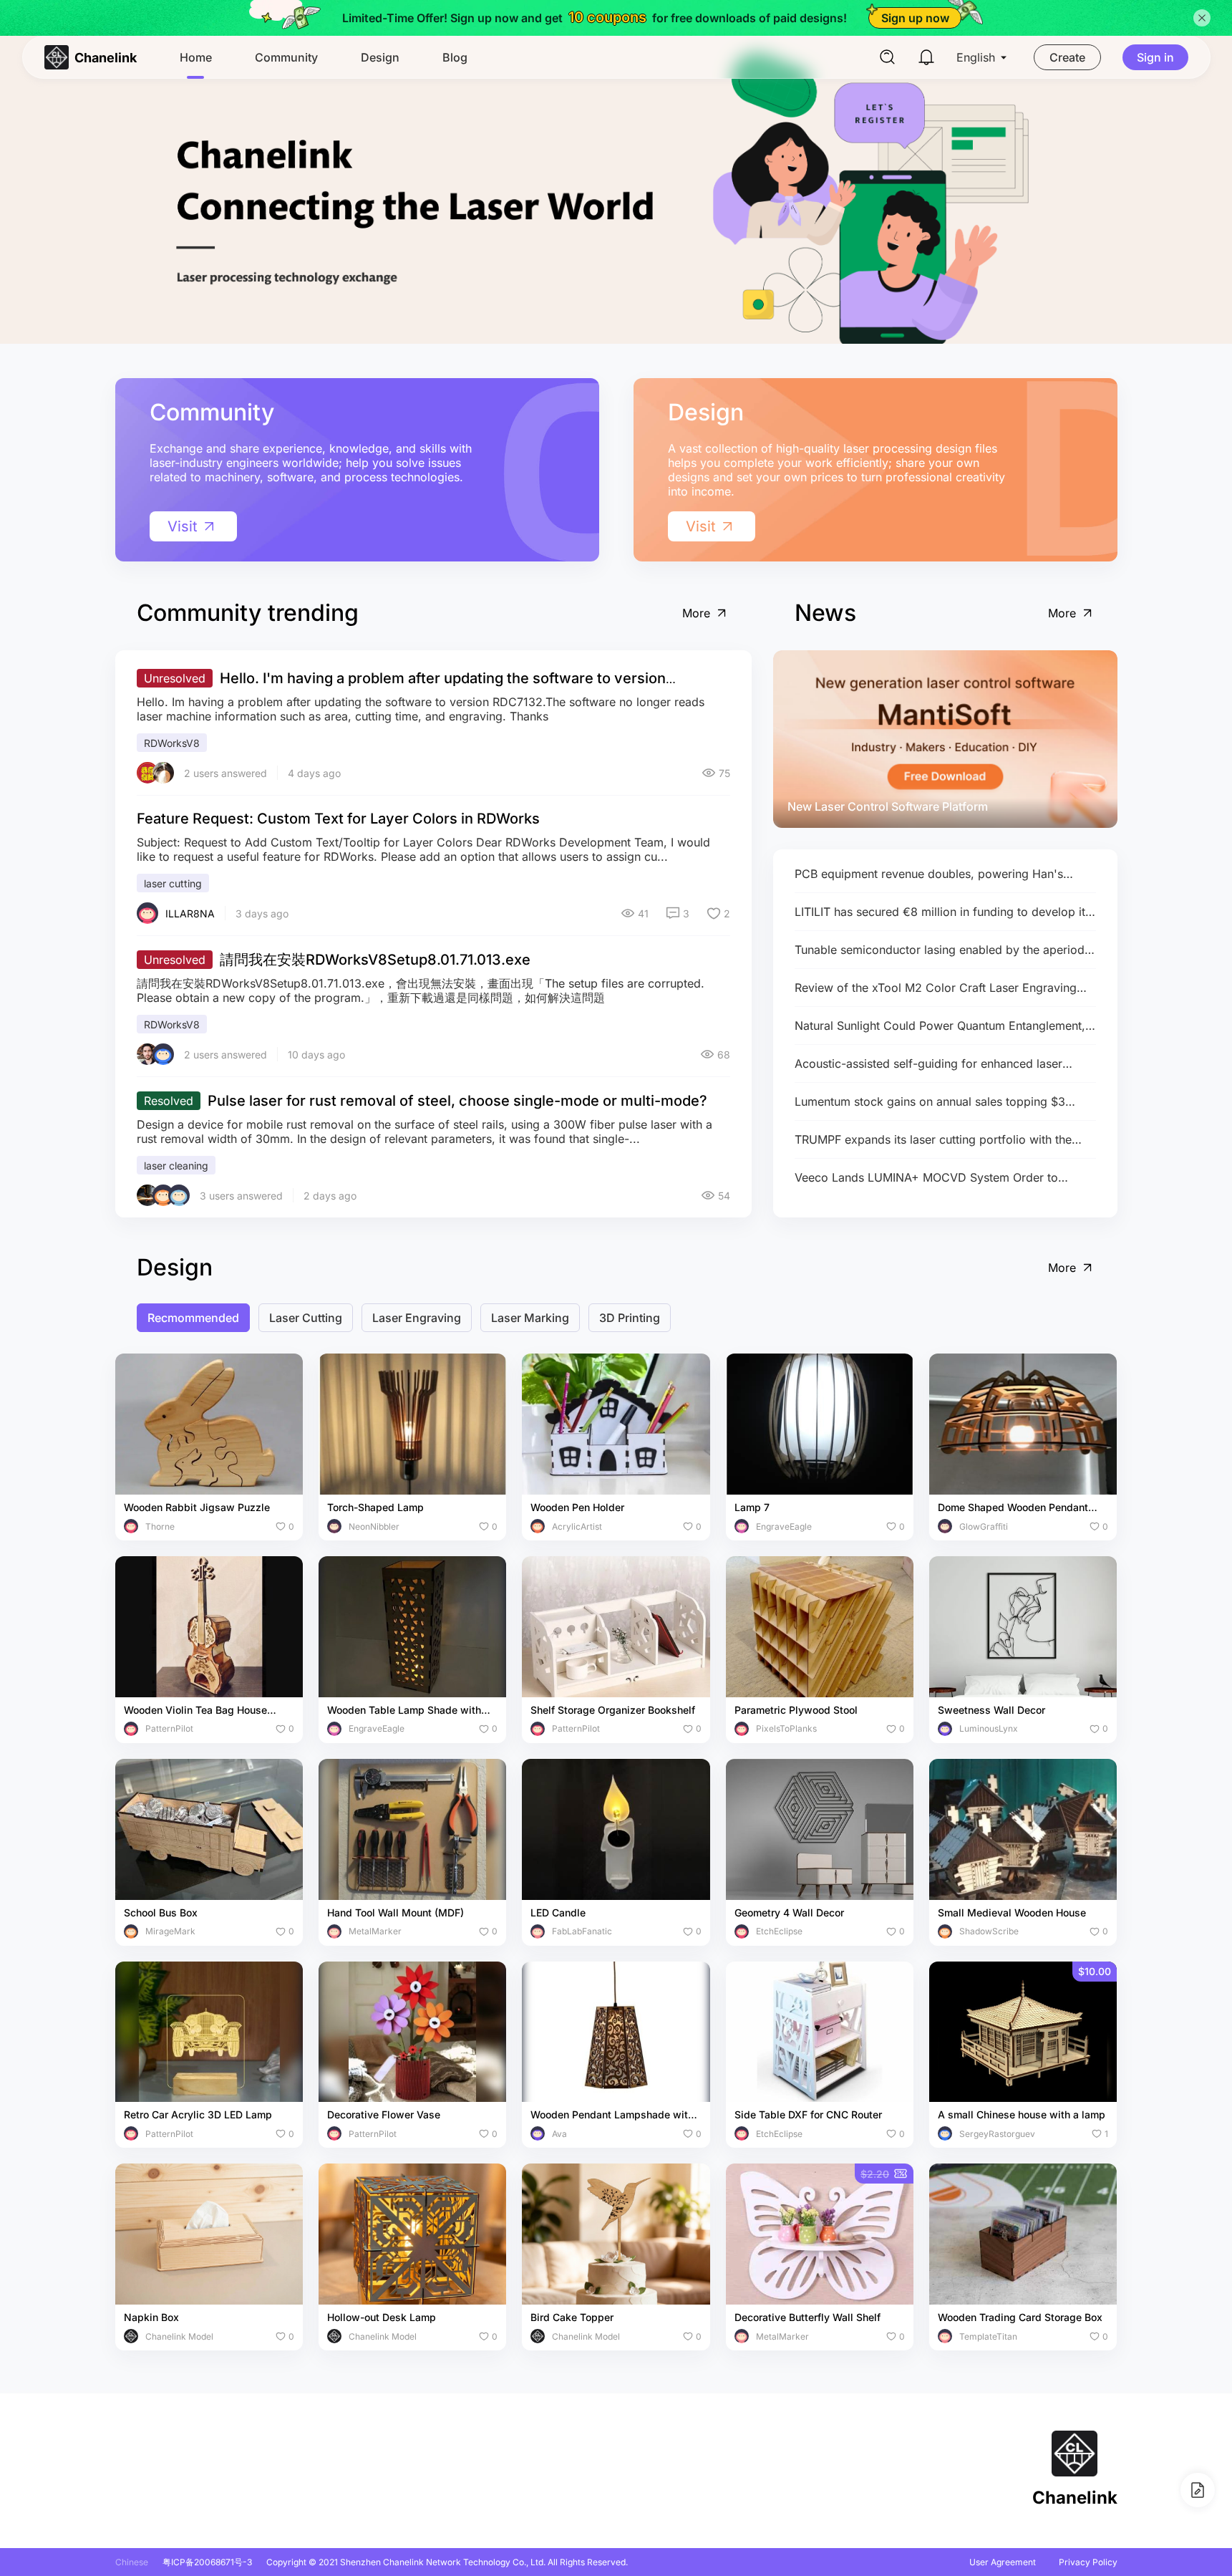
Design (380, 57)
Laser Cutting (306, 1318)
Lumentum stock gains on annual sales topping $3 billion (930, 1102)
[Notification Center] (926, 57)
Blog (455, 57)
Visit (183, 526)
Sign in (1155, 57)
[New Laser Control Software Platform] (945, 739)
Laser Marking (530, 1318)
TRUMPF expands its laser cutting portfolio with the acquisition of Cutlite (933, 1140)
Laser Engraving (417, 1318)
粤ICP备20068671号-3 (207, 2562)
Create (1067, 57)
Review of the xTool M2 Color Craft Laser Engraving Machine (936, 988)
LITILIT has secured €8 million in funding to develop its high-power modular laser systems (943, 912)
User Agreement (1003, 2562)
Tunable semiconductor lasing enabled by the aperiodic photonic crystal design (944, 950)
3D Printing (630, 1318)
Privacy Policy (1088, 2562)
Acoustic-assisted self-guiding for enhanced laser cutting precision (928, 1064)
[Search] (888, 57)
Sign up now (915, 18)
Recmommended (193, 1318)
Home (196, 57)
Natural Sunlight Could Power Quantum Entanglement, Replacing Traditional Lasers (940, 1026)
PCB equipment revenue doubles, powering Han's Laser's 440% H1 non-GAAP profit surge (929, 874)
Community (286, 57)
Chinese (132, 2562)
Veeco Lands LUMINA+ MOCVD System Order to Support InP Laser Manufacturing (926, 1178)
